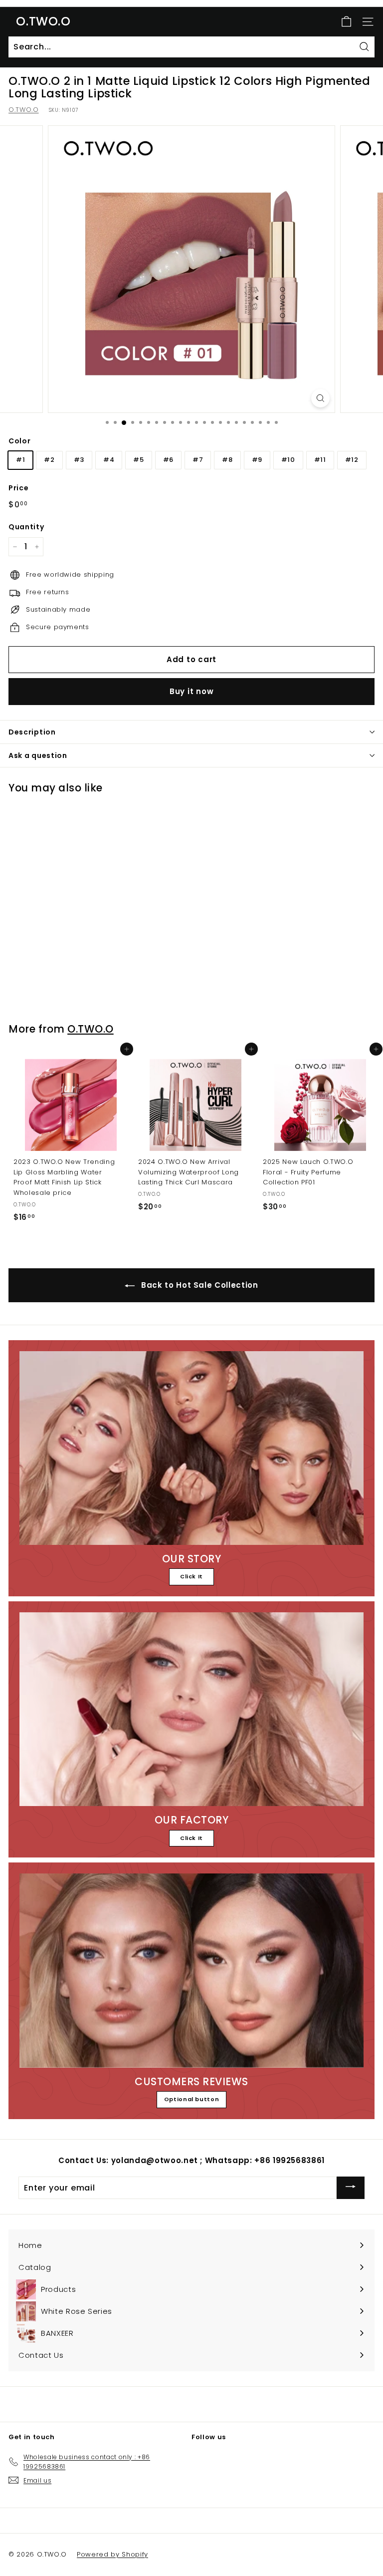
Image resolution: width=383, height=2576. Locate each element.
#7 (198, 460)
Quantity (26, 527)
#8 (227, 460)
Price (18, 488)
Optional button (192, 2099)
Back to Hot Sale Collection (198, 1285)
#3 (79, 460)
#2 (49, 460)
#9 (257, 460)
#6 (168, 460)
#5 (138, 460)
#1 (20, 460)
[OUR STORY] (191, 1448)
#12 (352, 460)
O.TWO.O (43, 21)
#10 (288, 460)
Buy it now (192, 691)
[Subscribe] (351, 2188)
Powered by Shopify (112, 2554)
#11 (320, 460)
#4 (109, 460)
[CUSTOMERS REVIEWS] (191, 1970)
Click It (191, 1576)
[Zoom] (320, 398)
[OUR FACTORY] (191, 1709)
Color (19, 441)
